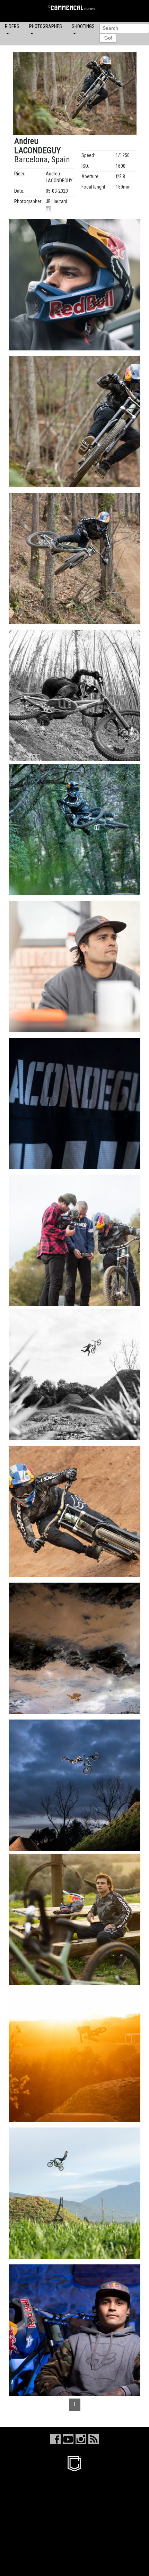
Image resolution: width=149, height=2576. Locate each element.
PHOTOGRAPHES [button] (46, 26)
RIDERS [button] (12, 26)
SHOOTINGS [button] (83, 26)
